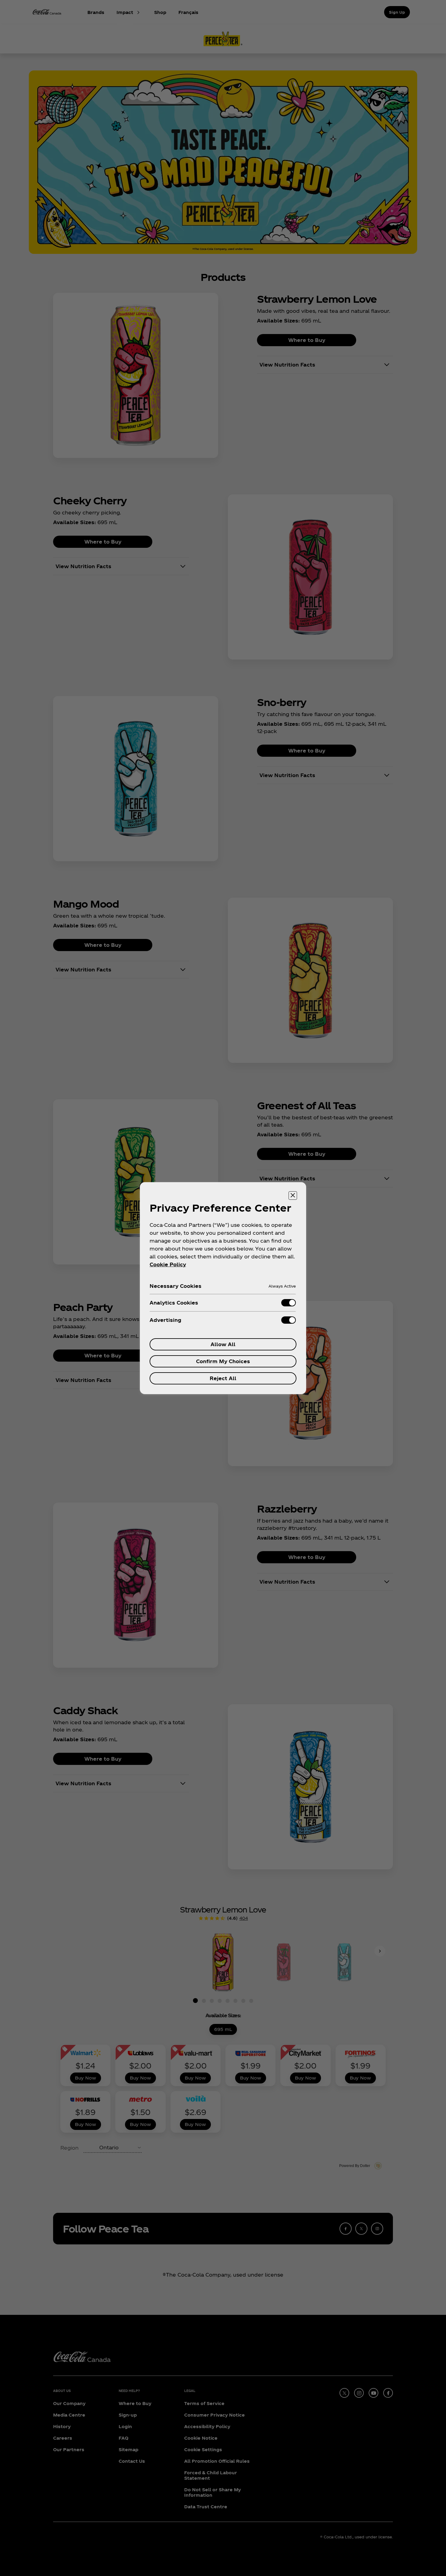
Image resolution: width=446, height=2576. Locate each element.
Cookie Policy (168, 1264)
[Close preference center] (293, 1196)
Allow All (223, 1344)
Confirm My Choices (223, 1361)
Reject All (223, 1378)
